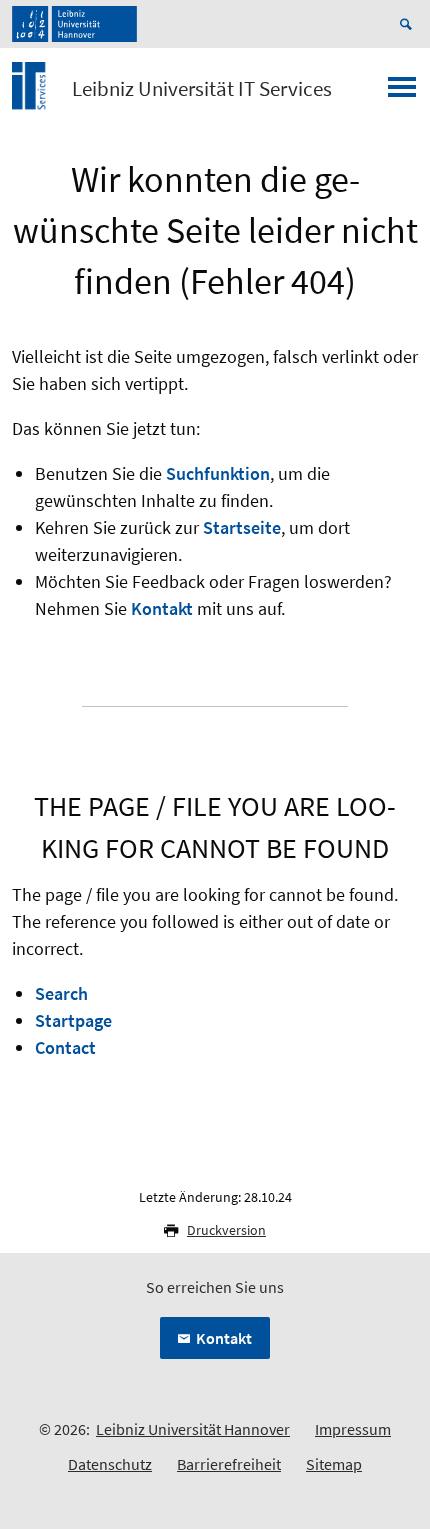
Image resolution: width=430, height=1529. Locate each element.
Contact (65, 1047)
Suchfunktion (218, 473)
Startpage (73, 1020)
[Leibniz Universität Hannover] (74, 24)
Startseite (242, 527)
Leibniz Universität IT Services (202, 89)
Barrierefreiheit (229, 1464)
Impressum (353, 1429)
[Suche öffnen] (409, 24)
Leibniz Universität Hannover (193, 1429)
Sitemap (334, 1464)
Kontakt (162, 608)
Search (61, 993)
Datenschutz (110, 1464)
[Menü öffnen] (402, 93)
